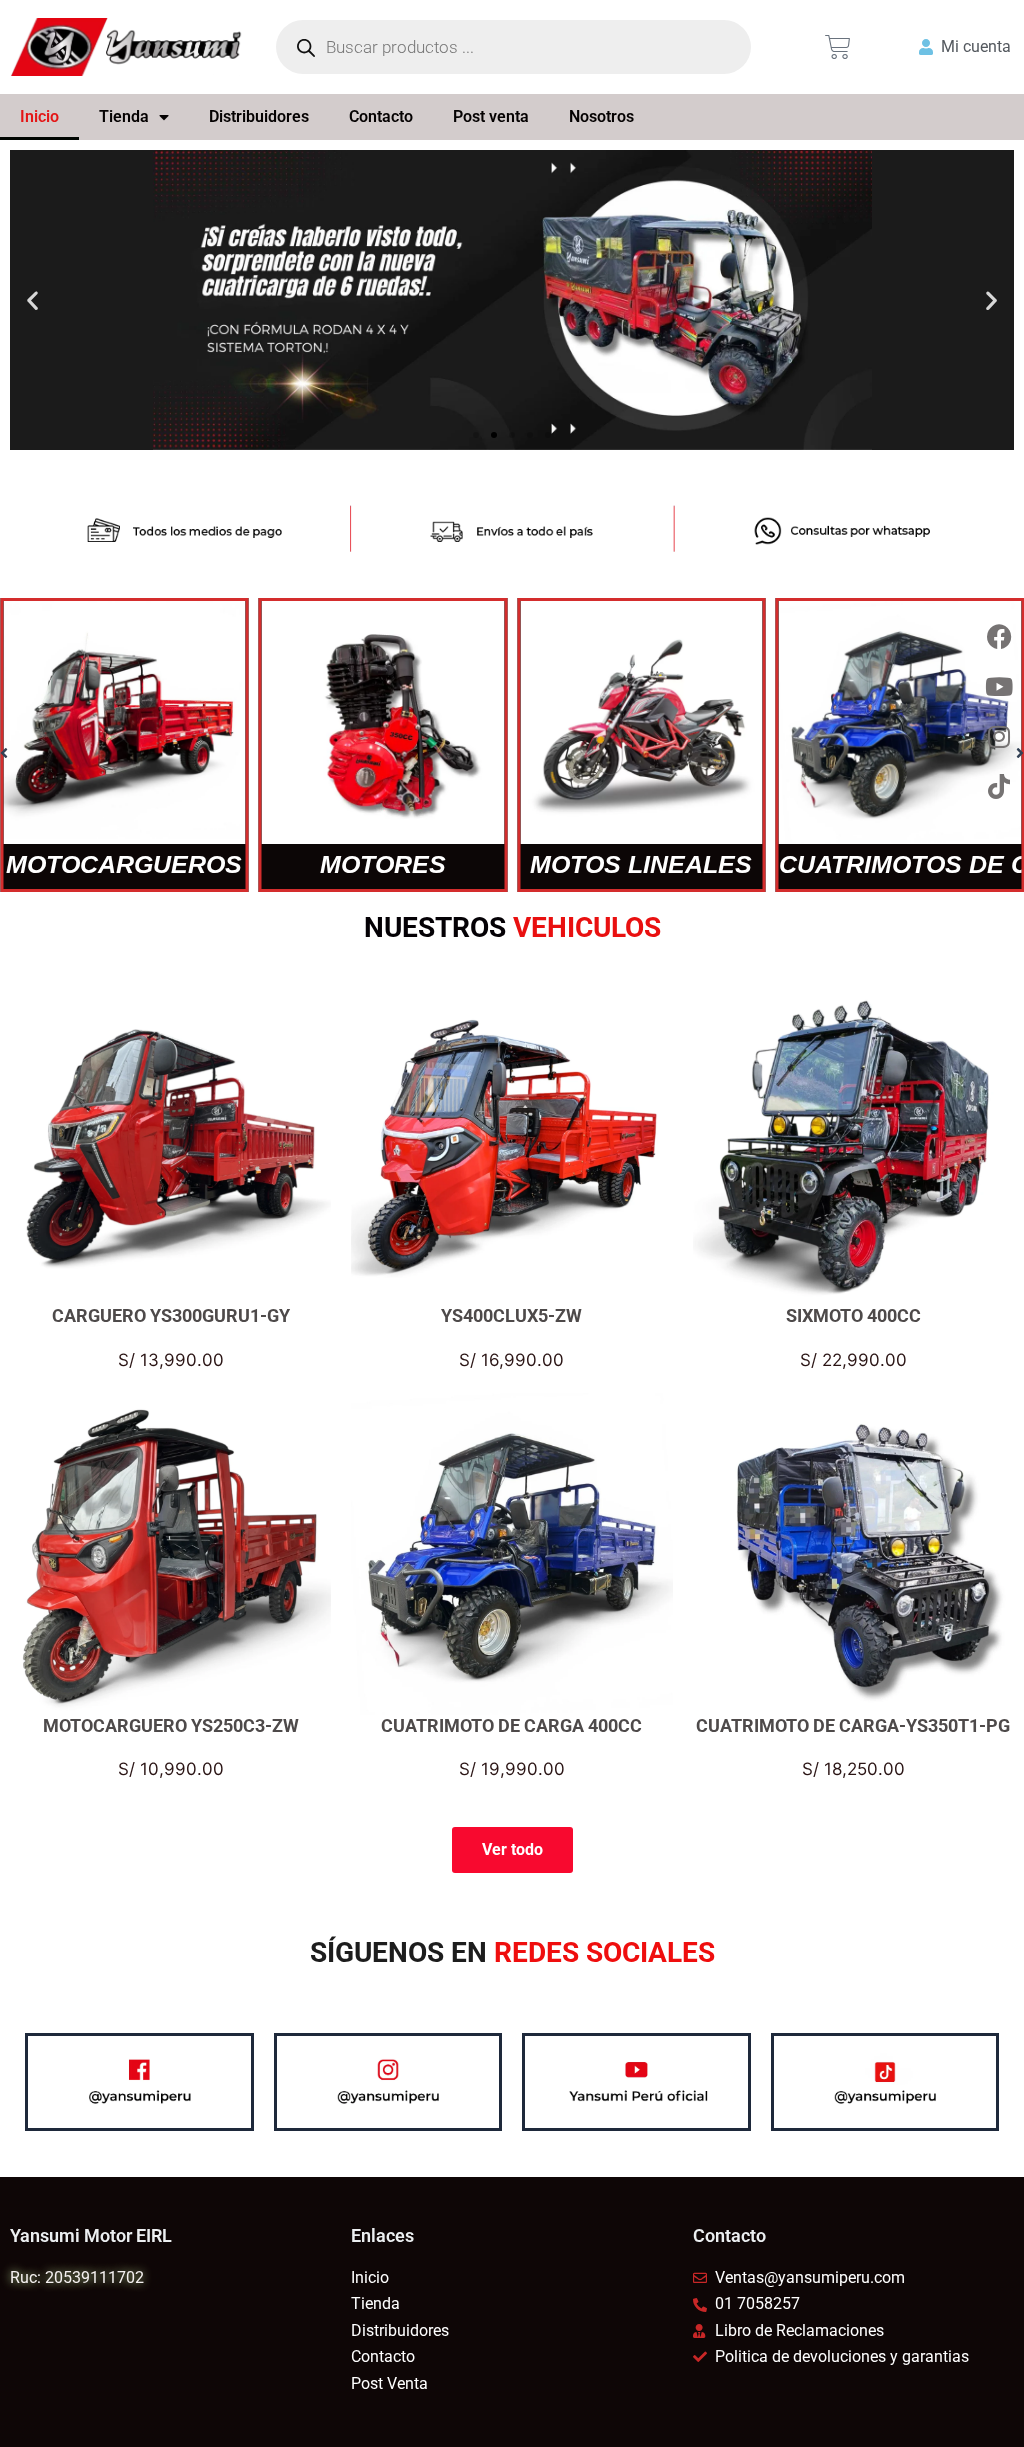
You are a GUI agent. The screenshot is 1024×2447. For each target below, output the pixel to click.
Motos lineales (641, 864)
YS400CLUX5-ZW (511, 1315)
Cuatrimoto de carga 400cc (511, 1724)
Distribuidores (259, 116)
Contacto (381, 116)
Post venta (491, 116)
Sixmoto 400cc (853, 1315)
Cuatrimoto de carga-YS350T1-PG (853, 1724)
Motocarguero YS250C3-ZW (171, 1724)
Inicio (39, 116)
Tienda (124, 116)
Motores (383, 864)
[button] (32, 300)
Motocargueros (124, 864)
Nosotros (601, 116)
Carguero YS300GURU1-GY (171, 1315)
